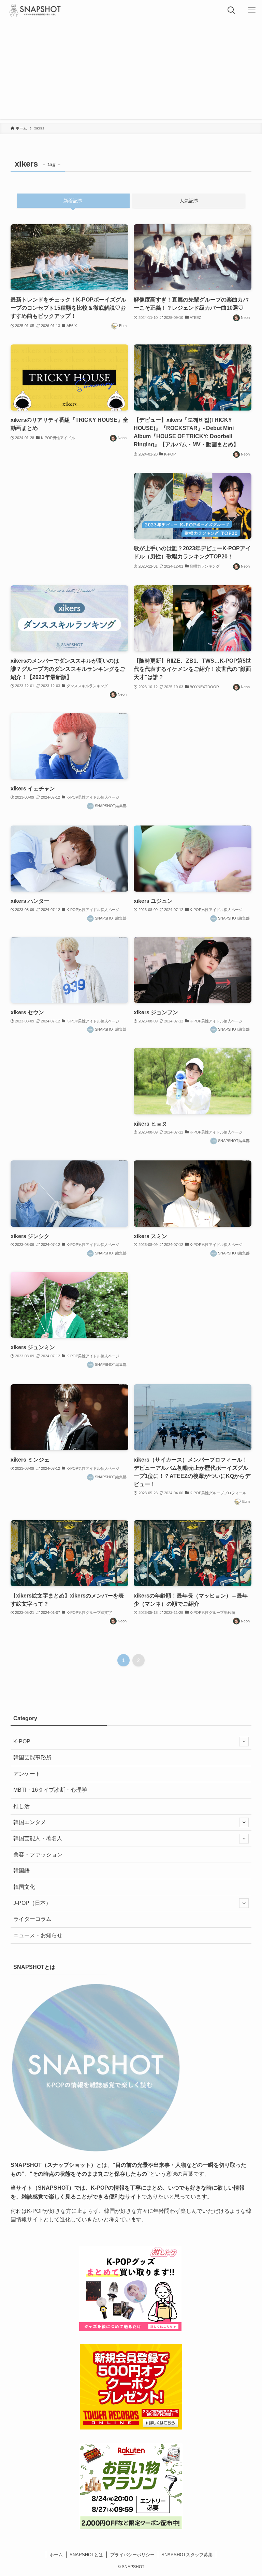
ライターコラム (32, 1919)
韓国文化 (24, 1887)
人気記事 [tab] (189, 201)
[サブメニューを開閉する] (244, 1742)
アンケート (27, 1774)
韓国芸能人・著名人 (38, 1838)
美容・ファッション (38, 1855)
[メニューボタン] (252, 10)
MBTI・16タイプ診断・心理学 (50, 1790)
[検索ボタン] (231, 10)
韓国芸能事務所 (32, 1757)
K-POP (22, 1741)
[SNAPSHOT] (35, 10)
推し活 (21, 1806)
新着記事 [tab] (73, 201)
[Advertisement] (131, 72)
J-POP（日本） (32, 1903)
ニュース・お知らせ (38, 1935)
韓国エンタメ (30, 1822)
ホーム (56, 2555)
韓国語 (21, 1871)
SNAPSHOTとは (86, 2555)
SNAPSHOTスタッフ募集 (187, 2555)
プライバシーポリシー (132, 2555)
